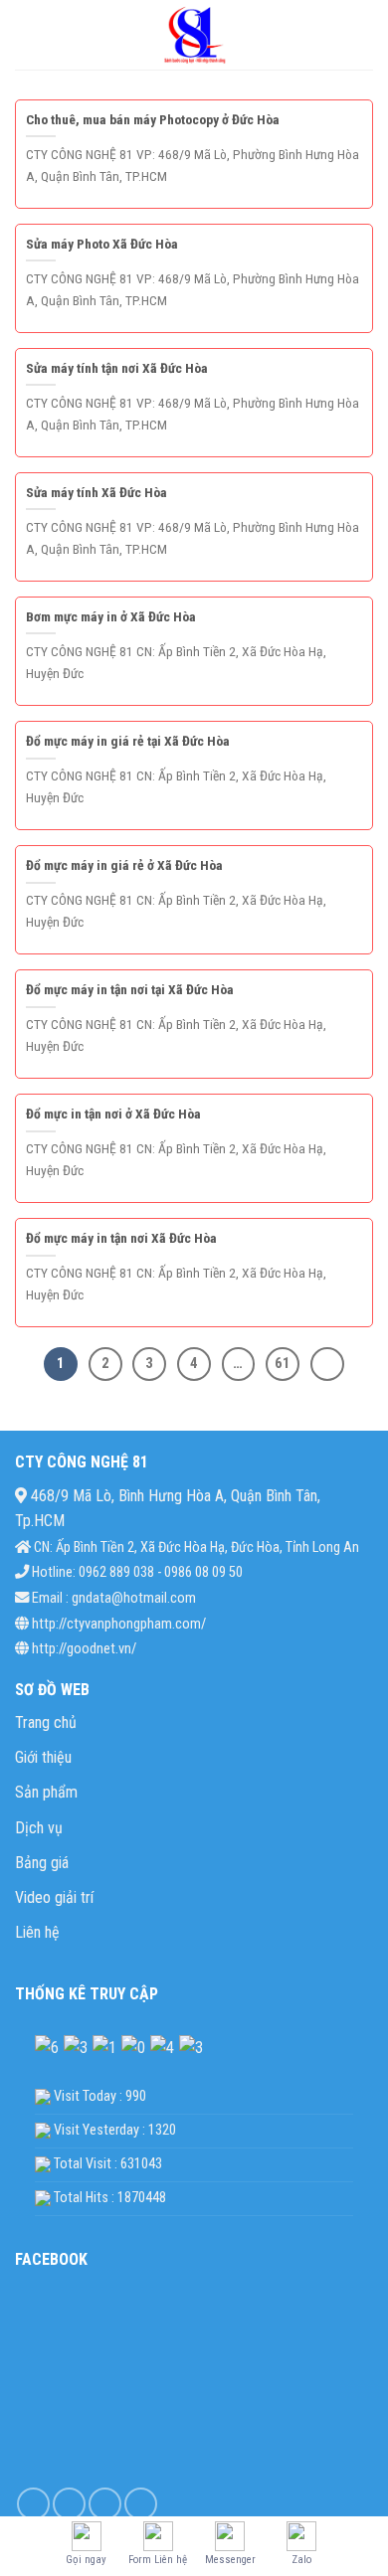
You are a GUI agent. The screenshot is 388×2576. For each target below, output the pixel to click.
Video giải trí (54, 1897)
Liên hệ (37, 1932)
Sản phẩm (46, 1792)
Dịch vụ (39, 1828)
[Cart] (363, 35)
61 (283, 1363)
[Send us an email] (141, 2504)
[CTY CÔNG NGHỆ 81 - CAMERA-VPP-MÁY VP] (194, 35)
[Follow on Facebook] (33, 2504)
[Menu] (27, 34)
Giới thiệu (43, 1757)
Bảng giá (42, 1863)
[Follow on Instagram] (69, 2504)
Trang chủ (46, 1722)
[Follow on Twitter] (105, 2504)
